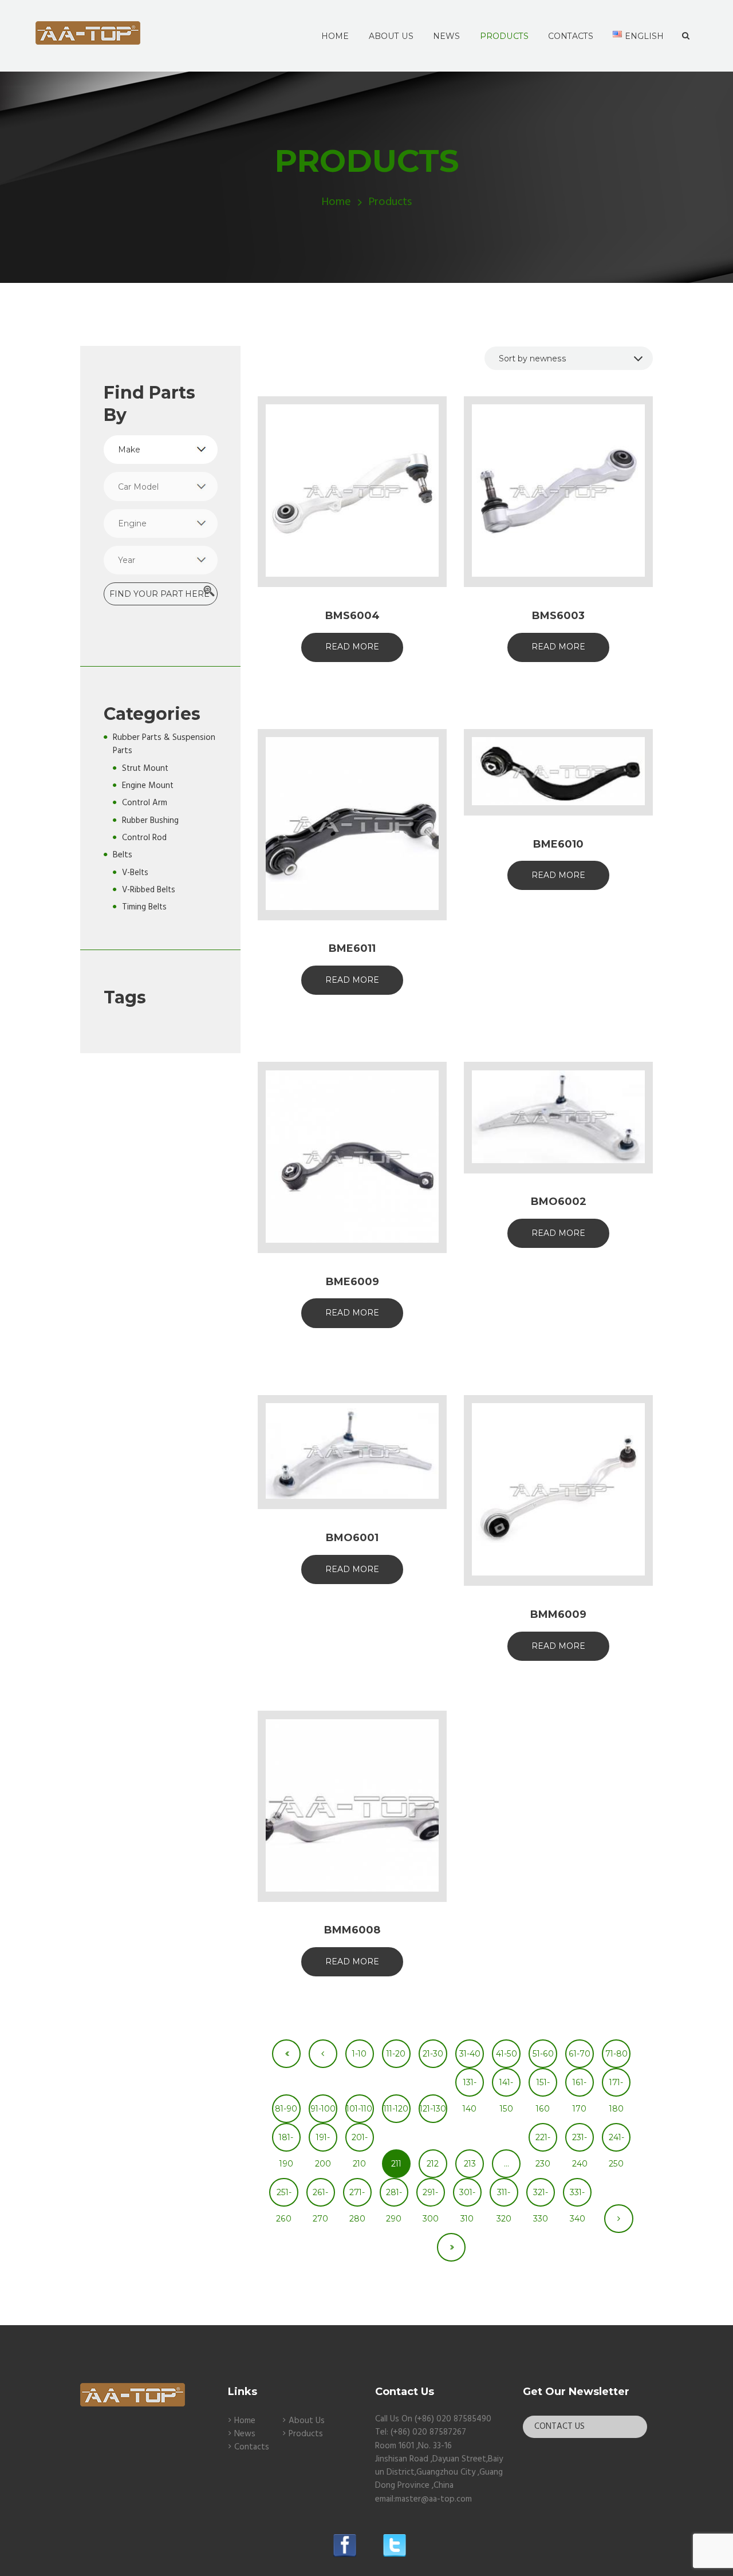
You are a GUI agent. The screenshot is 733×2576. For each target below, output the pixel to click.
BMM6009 (558, 1614)
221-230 (543, 2142)
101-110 (359, 2109)
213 (470, 2164)
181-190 (286, 2142)
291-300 (431, 2197)
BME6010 (558, 844)
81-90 (286, 2109)
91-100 (323, 2109)
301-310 (467, 2197)
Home (336, 202)
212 (433, 2164)
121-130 (433, 2109)
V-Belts (135, 873)
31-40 (470, 2054)
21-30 (433, 2054)
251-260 (284, 2197)
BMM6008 (352, 1930)
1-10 (359, 2054)
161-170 (580, 2087)
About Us (307, 2421)
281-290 (394, 2197)
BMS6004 (352, 616)
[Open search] (686, 36)
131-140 (470, 2087)
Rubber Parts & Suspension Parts (164, 744)
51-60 (543, 2054)
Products (306, 2434)
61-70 (580, 2054)
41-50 (507, 2054)
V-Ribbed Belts (149, 890)
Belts (123, 855)
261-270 (320, 2197)
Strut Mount (145, 769)
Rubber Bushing (150, 821)
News (245, 2434)
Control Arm (145, 803)
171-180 (616, 2087)
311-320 (504, 2197)
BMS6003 (558, 616)
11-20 (396, 2054)
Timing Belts (144, 907)
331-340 (578, 2197)
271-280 (357, 2197)
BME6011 (352, 948)
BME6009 (352, 1282)
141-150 (506, 2087)
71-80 (616, 2054)
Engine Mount (148, 786)
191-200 (323, 2142)
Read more (352, 647)
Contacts (252, 2447)
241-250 (616, 2142)
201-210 (360, 2142)
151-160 (543, 2087)
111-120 (396, 2109)
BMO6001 (352, 1538)
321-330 (541, 2197)
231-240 (580, 2142)
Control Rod (144, 838)
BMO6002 (559, 1202)
